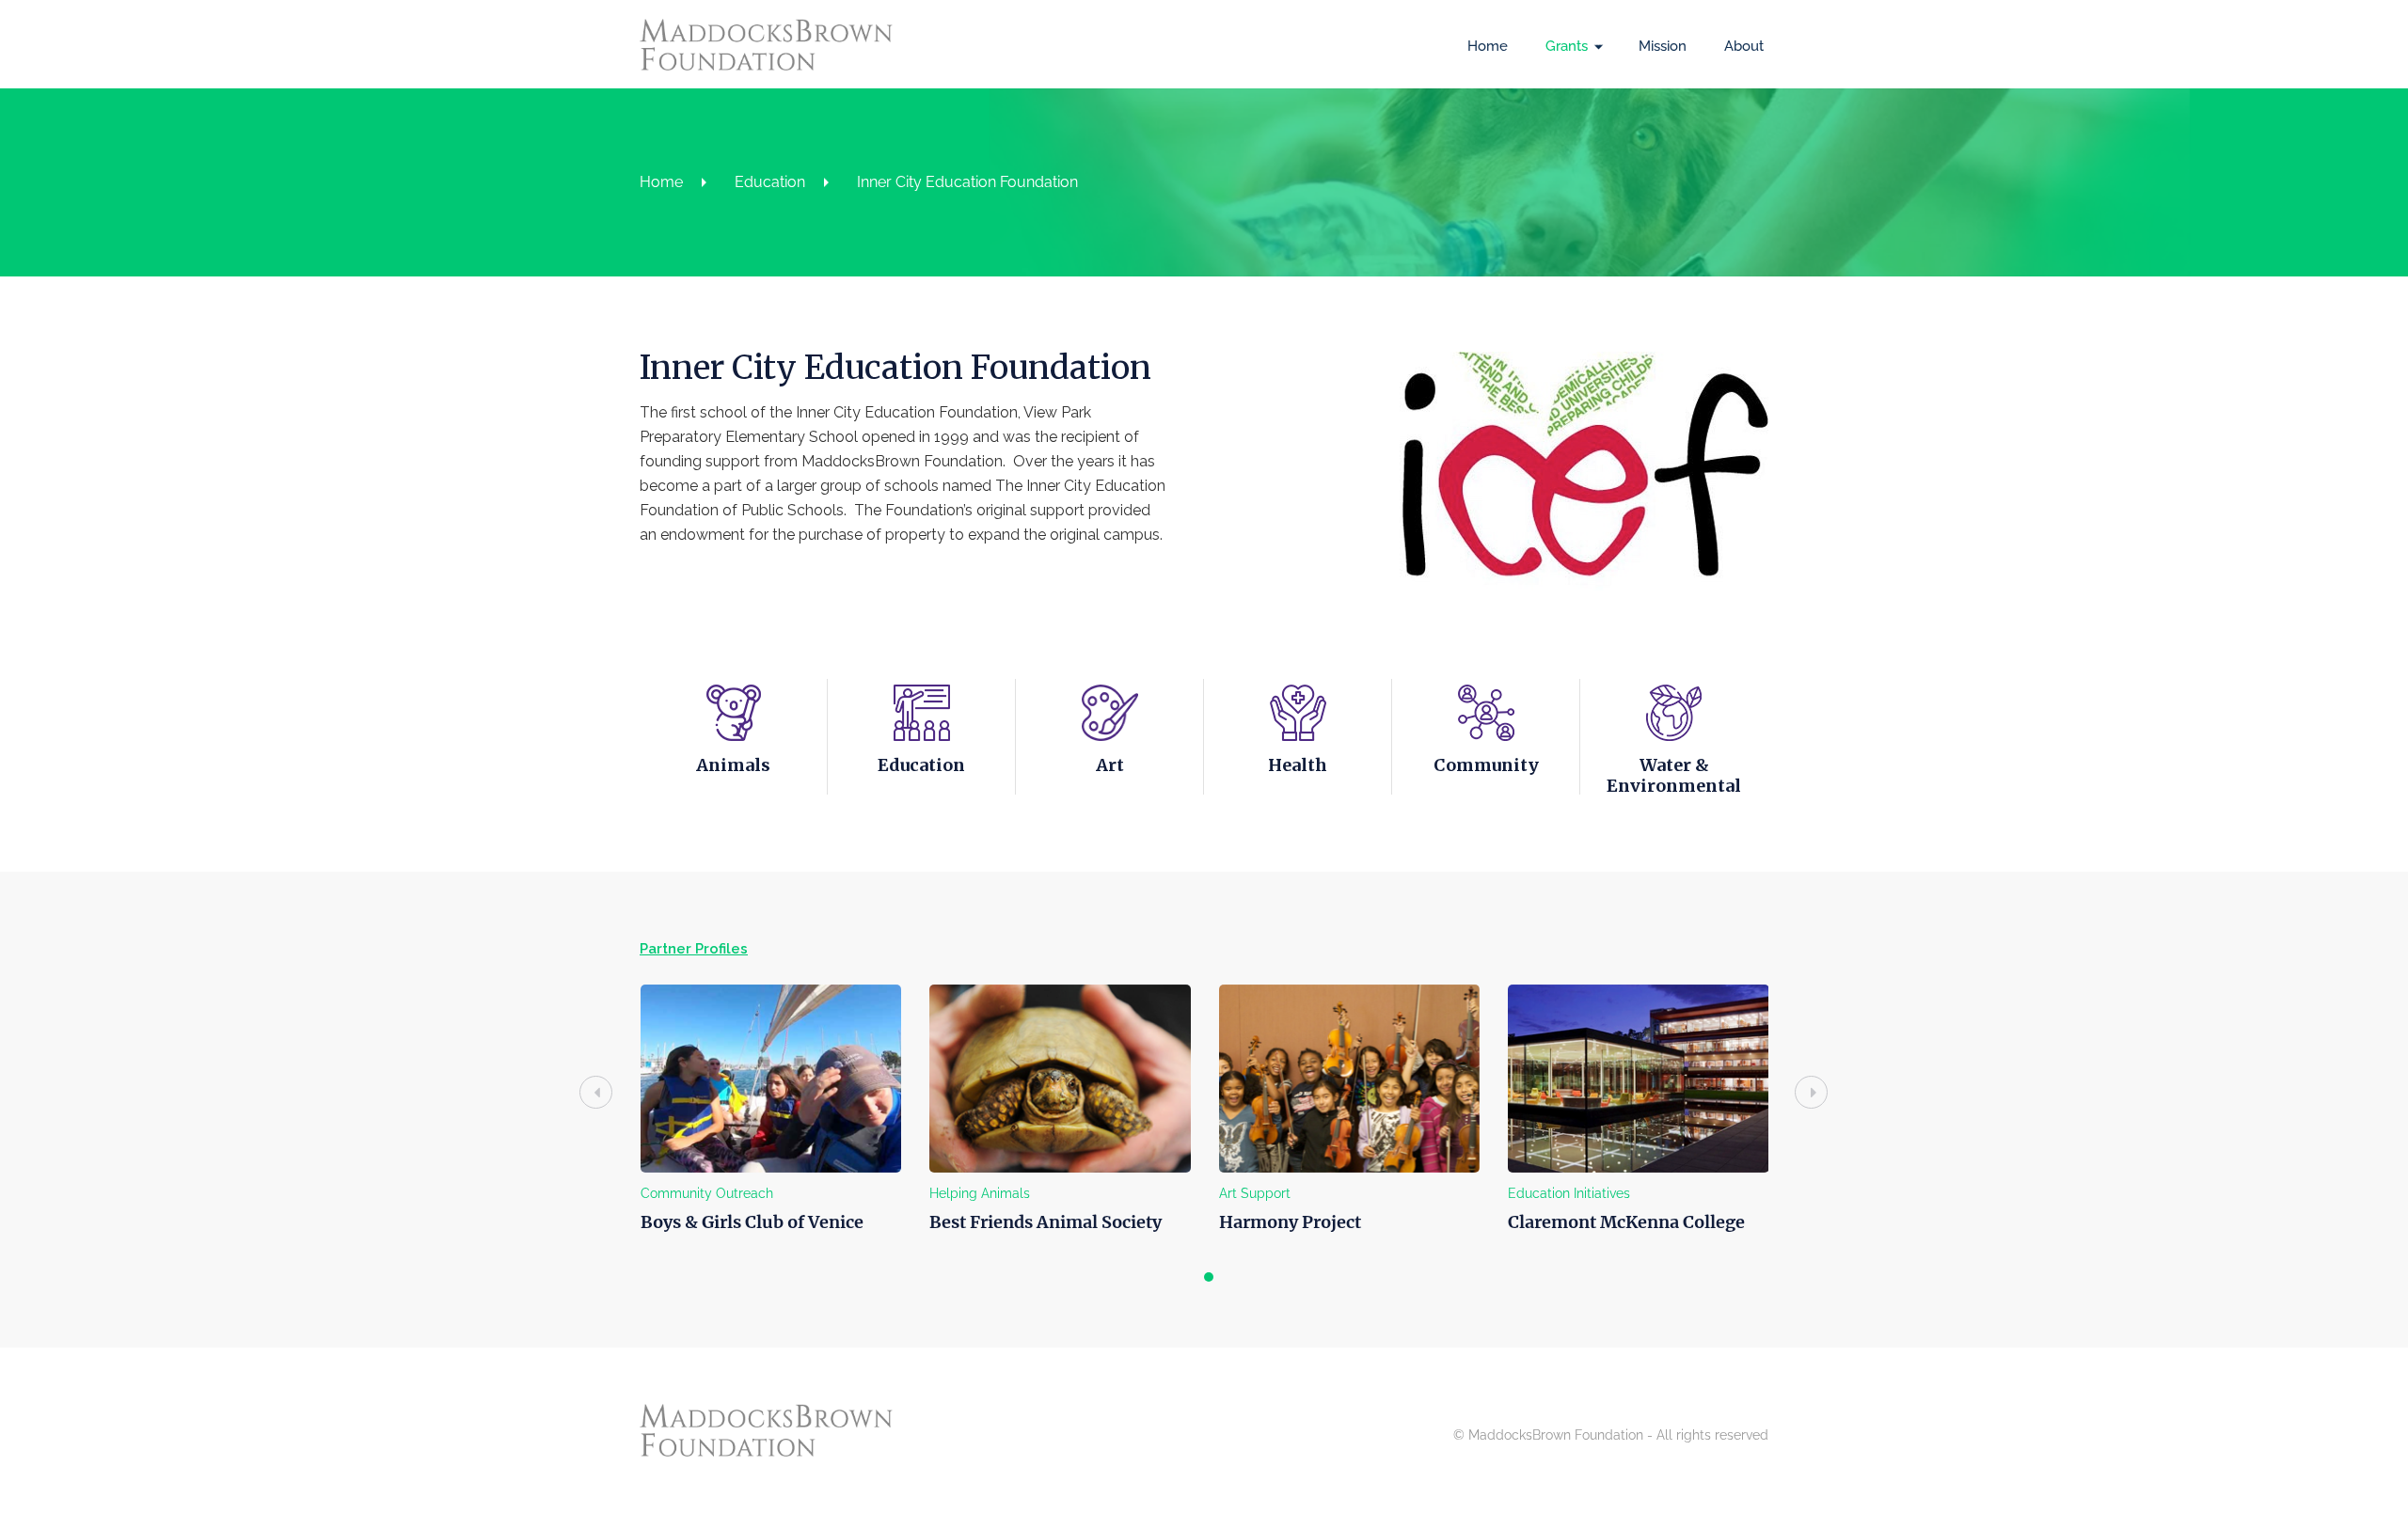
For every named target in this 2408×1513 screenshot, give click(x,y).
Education (770, 182)
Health (1298, 765)
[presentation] (596, 1092)
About (1744, 46)
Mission (1663, 46)
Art (1110, 765)
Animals (733, 765)
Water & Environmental (1674, 775)
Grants (1567, 46)
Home (1488, 46)
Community (1486, 765)
